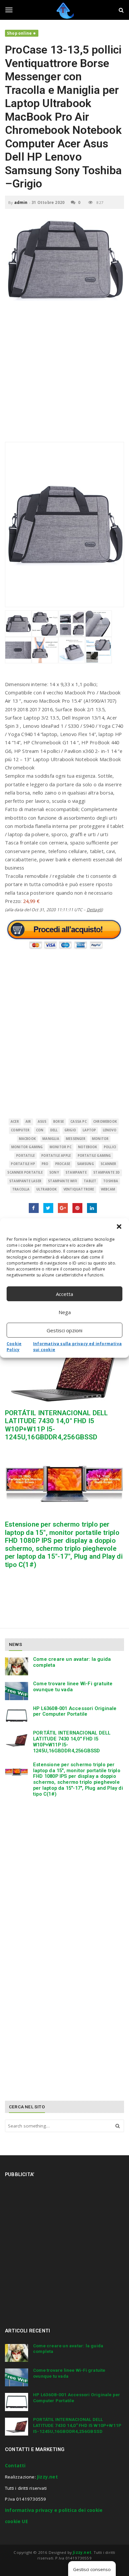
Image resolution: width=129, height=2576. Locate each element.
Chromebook (105, 1122)
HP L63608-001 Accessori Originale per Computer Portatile (75, 1711)
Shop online (19, 33)
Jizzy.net (47, 2477)
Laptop (89, 1130)
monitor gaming (27, 1147)
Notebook (88, 1147)
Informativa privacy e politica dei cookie (54, 2510)
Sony (54, 1172)
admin (21, 202)
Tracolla (21, 1189)
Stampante (76, 1172)
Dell (54, 1130)
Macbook (27, 1139)
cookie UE (16, 2521)
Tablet (90, 1181)
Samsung (86, 1164)
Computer (20, 1130)
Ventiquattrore (79, 1189)
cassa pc (79, 1122)
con (40, 1130)
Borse (59, 1122)
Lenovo (110, 1130)
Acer (15, 1122)
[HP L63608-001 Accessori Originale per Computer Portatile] (17, 1716)
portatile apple (56, 1156)
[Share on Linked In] (92, 1208)
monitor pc (61, 1147)
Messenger (76, 1139)
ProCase (63, 1164)
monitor (100, 1139)
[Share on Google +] (63, 1208)
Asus (42, 1122)
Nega (65, 1312)
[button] (119, 1227)
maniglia (51, 1139)
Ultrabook (47, 1189)
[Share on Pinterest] (77, 1208)
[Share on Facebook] (34, 1208)
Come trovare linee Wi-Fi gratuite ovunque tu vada (73, 1687)
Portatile (25, 1156)
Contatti (15, 2466)
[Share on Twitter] (48, 1208)
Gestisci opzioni (64, 1330)
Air (28, 1122)
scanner (108, 1164)
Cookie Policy (14, 1347)
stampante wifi (63, 1181)
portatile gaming (94, 1156)
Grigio (70, 1130)
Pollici (110, 1147)
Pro (45, 1164)
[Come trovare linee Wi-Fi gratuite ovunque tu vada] (17, 1691)
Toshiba (111, 1181)
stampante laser (25, 1181)
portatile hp (23, 1164)
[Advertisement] (64, 375)
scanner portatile (25, 1172)
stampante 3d (107, 1172)
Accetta (64, 1294)
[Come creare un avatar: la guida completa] (17, 1666)
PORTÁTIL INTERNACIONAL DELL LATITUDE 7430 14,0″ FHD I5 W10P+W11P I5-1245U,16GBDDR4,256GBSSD (72, 1742)
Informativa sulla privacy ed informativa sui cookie (77, 1347)
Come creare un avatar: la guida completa (72, 1662)
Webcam (108, 1189)
